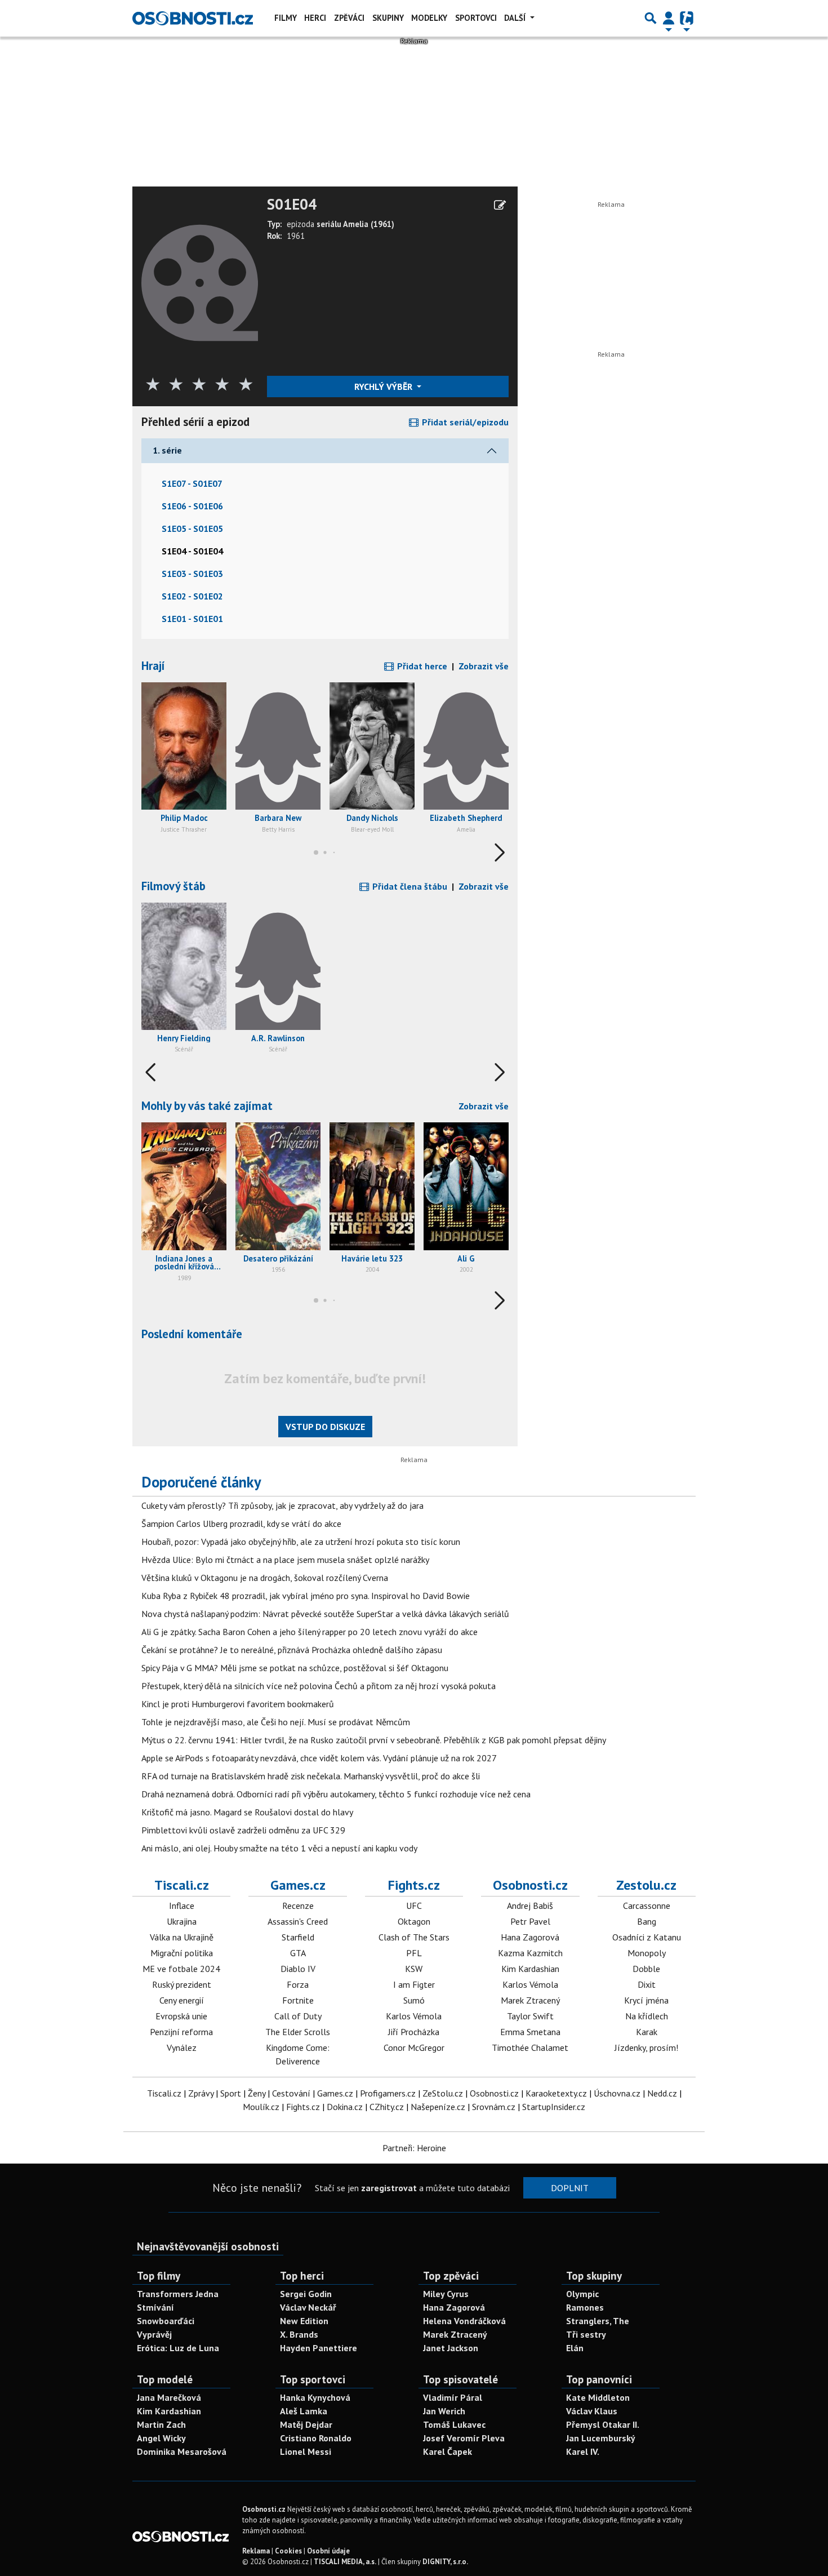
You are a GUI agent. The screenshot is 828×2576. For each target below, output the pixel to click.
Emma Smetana (530, 2032)
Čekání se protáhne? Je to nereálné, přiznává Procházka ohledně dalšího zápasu (292, 1650)
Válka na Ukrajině (182, 1937)
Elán (575, 2348)
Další (516, 18)
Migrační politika (182, 1953)
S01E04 (292, 205)
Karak (647, 2032)
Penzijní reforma (181, 2032)
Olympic (582, 2294)
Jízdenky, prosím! (646, 2048)
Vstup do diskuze (325, 1427)
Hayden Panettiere (319, 2348)
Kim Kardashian (530, 1969)
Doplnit (570, 2188)
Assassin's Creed (298, 1921)
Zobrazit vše (484, 666)
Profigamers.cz (388, 2093)
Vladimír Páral (453, 2397)
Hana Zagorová (530, 1937)
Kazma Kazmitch (530, 1953)
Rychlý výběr (384, 387)
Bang (647, 1921)
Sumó (414, 2000)
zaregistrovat (389, 2188)
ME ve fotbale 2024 (181, 1969)
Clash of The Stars (414, 1937)
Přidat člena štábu (409, 886)
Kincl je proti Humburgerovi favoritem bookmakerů (238, 1704)
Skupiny (388, 18)
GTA (298, 1953)
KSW (414, 1969)
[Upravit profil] (500, 205)
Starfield (298, 1937)
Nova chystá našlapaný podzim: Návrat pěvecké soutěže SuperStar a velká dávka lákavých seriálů (325, 1614)
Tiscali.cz (182, 1885)
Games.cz (298, 1885)
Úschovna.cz (617, 2093)
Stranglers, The (598, 2321)
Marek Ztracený (530, 2000)
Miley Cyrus (446, 2294)
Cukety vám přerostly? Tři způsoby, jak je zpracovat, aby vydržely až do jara (282, 1505)
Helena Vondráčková (464, 2321)
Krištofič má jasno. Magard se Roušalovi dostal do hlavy (247, 1812)
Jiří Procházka (414, 2032)
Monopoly (647, 1953)
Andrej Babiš (530, 1906)
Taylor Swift (530, 2016)
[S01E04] (200, 282)
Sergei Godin (306, 2294)
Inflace (182, 1906)
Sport (231, 2093)
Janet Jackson (451, 2348)
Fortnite (298, 2000)
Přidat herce (421, 666)
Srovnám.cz (494, 2107)
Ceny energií (182, 2000)
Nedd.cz (662, 2093)
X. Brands (299, 2334)
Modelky (429, 18)
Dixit (647, 1984)
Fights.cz (414, 1885)
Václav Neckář (308, 2307)
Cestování (291, 2093)
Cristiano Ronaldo (316, 2438)
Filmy (286, 18)
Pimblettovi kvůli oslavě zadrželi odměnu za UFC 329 (243, 1830)
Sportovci (476, 18)
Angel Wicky (161, 2438)
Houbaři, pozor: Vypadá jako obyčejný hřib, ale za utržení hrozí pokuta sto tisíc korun (301, 1542)
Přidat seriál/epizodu (464, 422)
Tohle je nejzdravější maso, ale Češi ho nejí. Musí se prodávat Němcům (276, 1722)
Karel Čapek (448, 2451)
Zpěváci (349, 18)
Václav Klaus (592, 2411)
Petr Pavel (530, 1921)
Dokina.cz (345, 2107)
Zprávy (201, 2093)
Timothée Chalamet (530, 2048)
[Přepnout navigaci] (669, 18)
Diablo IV (298, 1969)
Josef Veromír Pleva (464, 2438)
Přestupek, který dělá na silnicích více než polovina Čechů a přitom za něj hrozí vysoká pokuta (319, 1686)
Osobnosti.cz (530, 1885)
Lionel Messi (306, 2451)
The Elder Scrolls (298, 2032)
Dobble (646, 1969)
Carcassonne (647, 1906)
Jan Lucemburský (601, 2438)
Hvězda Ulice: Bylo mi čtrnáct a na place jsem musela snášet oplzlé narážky (285, 1560)
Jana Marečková (169, 2397)
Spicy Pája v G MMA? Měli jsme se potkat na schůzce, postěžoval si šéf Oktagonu (295, 1668)
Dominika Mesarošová (182, 2451)
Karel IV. (583, 2451)
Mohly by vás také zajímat (207, 1106)
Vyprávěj (154, 2334)
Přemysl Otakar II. (603, 2424)
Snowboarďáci (166, 2321)
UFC (414, 1906)
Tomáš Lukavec (454, 2424)
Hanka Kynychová (315, 2397)
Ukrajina (182, 1921)
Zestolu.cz (646, 1885)
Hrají (153, 666)
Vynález (182, 2048)
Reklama (256, 2551)
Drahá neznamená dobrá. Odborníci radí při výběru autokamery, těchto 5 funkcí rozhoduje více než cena (336, 1794)
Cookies (288, 2551)
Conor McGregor (414, 2048)
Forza (298, 1984)
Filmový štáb (173, 886)
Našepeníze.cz (438, 2107)
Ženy (257, 2093)
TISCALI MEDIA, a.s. (345, 2562)
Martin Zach (161, 2424)
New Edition (304, 2321)
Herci (315, 18)
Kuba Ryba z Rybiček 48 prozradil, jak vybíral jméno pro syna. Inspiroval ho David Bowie (306, 1596)
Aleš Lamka (304, 2411)
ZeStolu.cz (443, 2093)
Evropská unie (181, 2016)
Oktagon (414, 1921)
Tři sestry (586, 2334)
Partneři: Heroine (414, 2148)
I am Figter (414, 1984)
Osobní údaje (328, 2551)
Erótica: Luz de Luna (178, 2348)
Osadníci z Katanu (647, 1937)
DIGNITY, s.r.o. (445, 2562)
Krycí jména (646, 2000)
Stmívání (155, 2307)
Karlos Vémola (414, 2016)
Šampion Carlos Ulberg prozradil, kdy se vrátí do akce (241, 1524)
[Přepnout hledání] (651, 18)
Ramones (585, 2307)
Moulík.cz (261, 2107)
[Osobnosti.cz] (193, 18)
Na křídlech (647, 2016)
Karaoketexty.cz (556, 2093)
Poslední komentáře (192, 1334)
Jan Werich (444, 2411)
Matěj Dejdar (306, 2424)
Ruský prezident (182, 1984)
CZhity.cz (387, 2107)
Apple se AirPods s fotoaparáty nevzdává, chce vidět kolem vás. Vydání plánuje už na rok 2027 (319, 1758)
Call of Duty (298, 2016)
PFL (414, 1953)
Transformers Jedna (178, 2294)
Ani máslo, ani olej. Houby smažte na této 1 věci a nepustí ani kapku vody (279, 1848)
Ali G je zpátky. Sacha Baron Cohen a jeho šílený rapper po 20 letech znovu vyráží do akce (310, 1632)
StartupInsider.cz (554, 2107)
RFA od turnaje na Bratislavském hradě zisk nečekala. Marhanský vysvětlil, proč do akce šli (311, 1776)
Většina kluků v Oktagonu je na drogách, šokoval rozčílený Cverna (265, 1578)
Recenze (298, 1906)
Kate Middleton (598, 2397)
